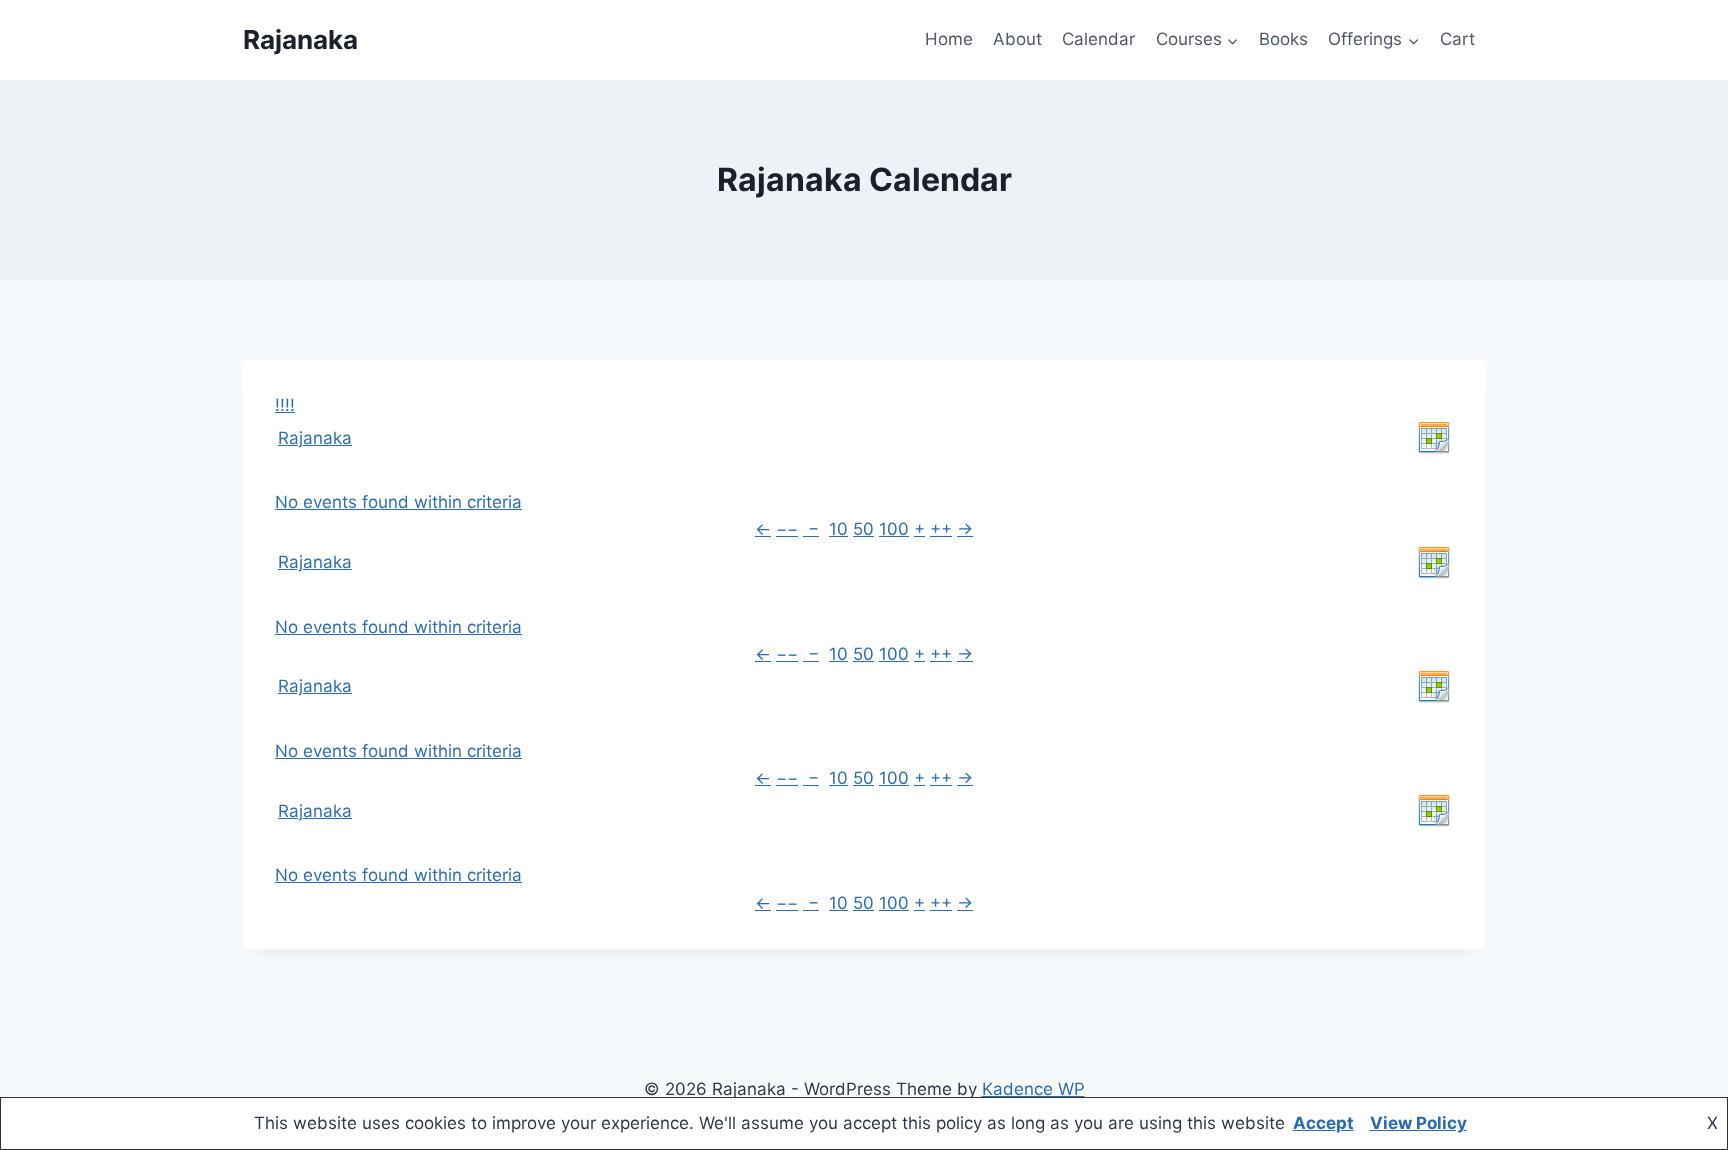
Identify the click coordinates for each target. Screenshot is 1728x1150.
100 (894, 529)
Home (949, 39)
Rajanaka (315, 438)
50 (863, 529)
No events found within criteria (398, 502)
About (1017, 39)
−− (787, 529)
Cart (1457, 39)
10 (838, 529)
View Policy (1418, 1123)
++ (941, 529)
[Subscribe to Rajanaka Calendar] (1434, 438)
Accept (1323, 1123)
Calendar (1098, 39)
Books (1283, 39)
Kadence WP (1033, 1089)
